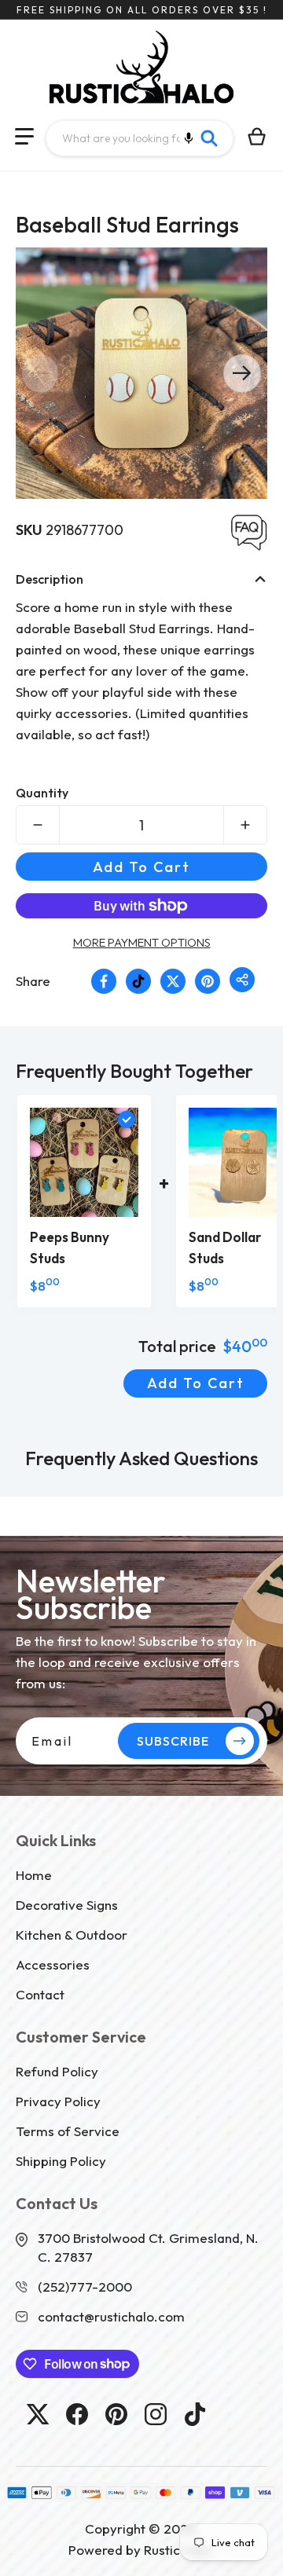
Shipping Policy (61, 2161)
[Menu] (24, 137)
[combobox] (140, 138)
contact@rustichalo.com (111, 2316)
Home (34, 1875)
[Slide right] (242, 373)
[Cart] (257, 137)
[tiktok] (195, 2414)
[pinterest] (116, 2414)
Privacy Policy (58, 2101)
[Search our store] (209, 138)
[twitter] (38, 2414)
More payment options (142, 942)
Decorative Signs (67, 1905)
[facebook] (77, 2414)
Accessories (53, 1964)
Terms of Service (68, 2131)
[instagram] (156, 2414)
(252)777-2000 (85, 2287)
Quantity (42, 793)
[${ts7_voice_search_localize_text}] (189, 138)
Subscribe (173, 1741)
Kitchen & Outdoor (72, 1935)
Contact (40, 1994)
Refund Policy (57, 2071)
